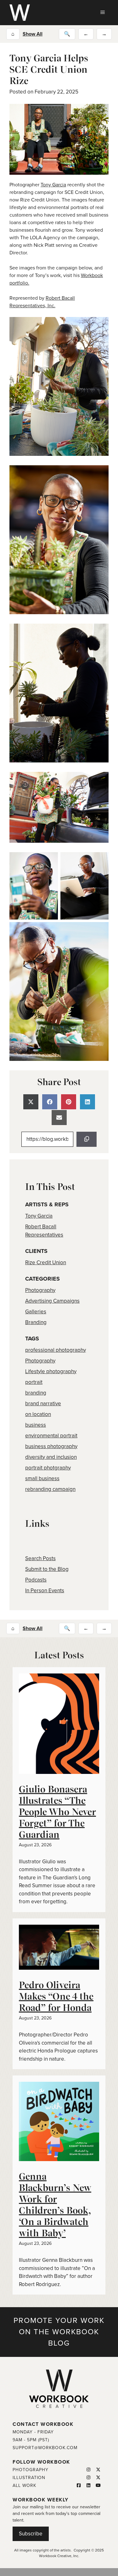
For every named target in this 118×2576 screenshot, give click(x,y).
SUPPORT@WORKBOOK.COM (45, 2448)
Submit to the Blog (47, 1569)
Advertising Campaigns (52, 1301)
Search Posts (40, 1558)
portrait (34, 1382)
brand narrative (43, 1404)
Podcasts (36, 1580)
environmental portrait (51, 1436)
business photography (51, 1446)
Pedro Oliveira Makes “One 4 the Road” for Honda (56, 1996)
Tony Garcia (53, 185)
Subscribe (31, 2534)
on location (38, 1414)
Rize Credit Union (46, 1263)
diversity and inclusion (51, 1457)
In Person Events (45, 1591)
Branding (36, 1322)
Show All (33, 34)
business (36, 1425)
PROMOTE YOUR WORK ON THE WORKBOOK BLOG (59, 2332)
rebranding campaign (50, 1489)
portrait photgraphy (48, 1468)
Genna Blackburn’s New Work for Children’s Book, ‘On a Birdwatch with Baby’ (55, 2205)
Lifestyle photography (51, 1371)
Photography (40, 1290)
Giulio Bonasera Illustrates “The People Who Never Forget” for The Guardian (57, 1812)
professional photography (56, 1350)
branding (36, 1393)
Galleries (36, 1312)
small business (42, 1478)
